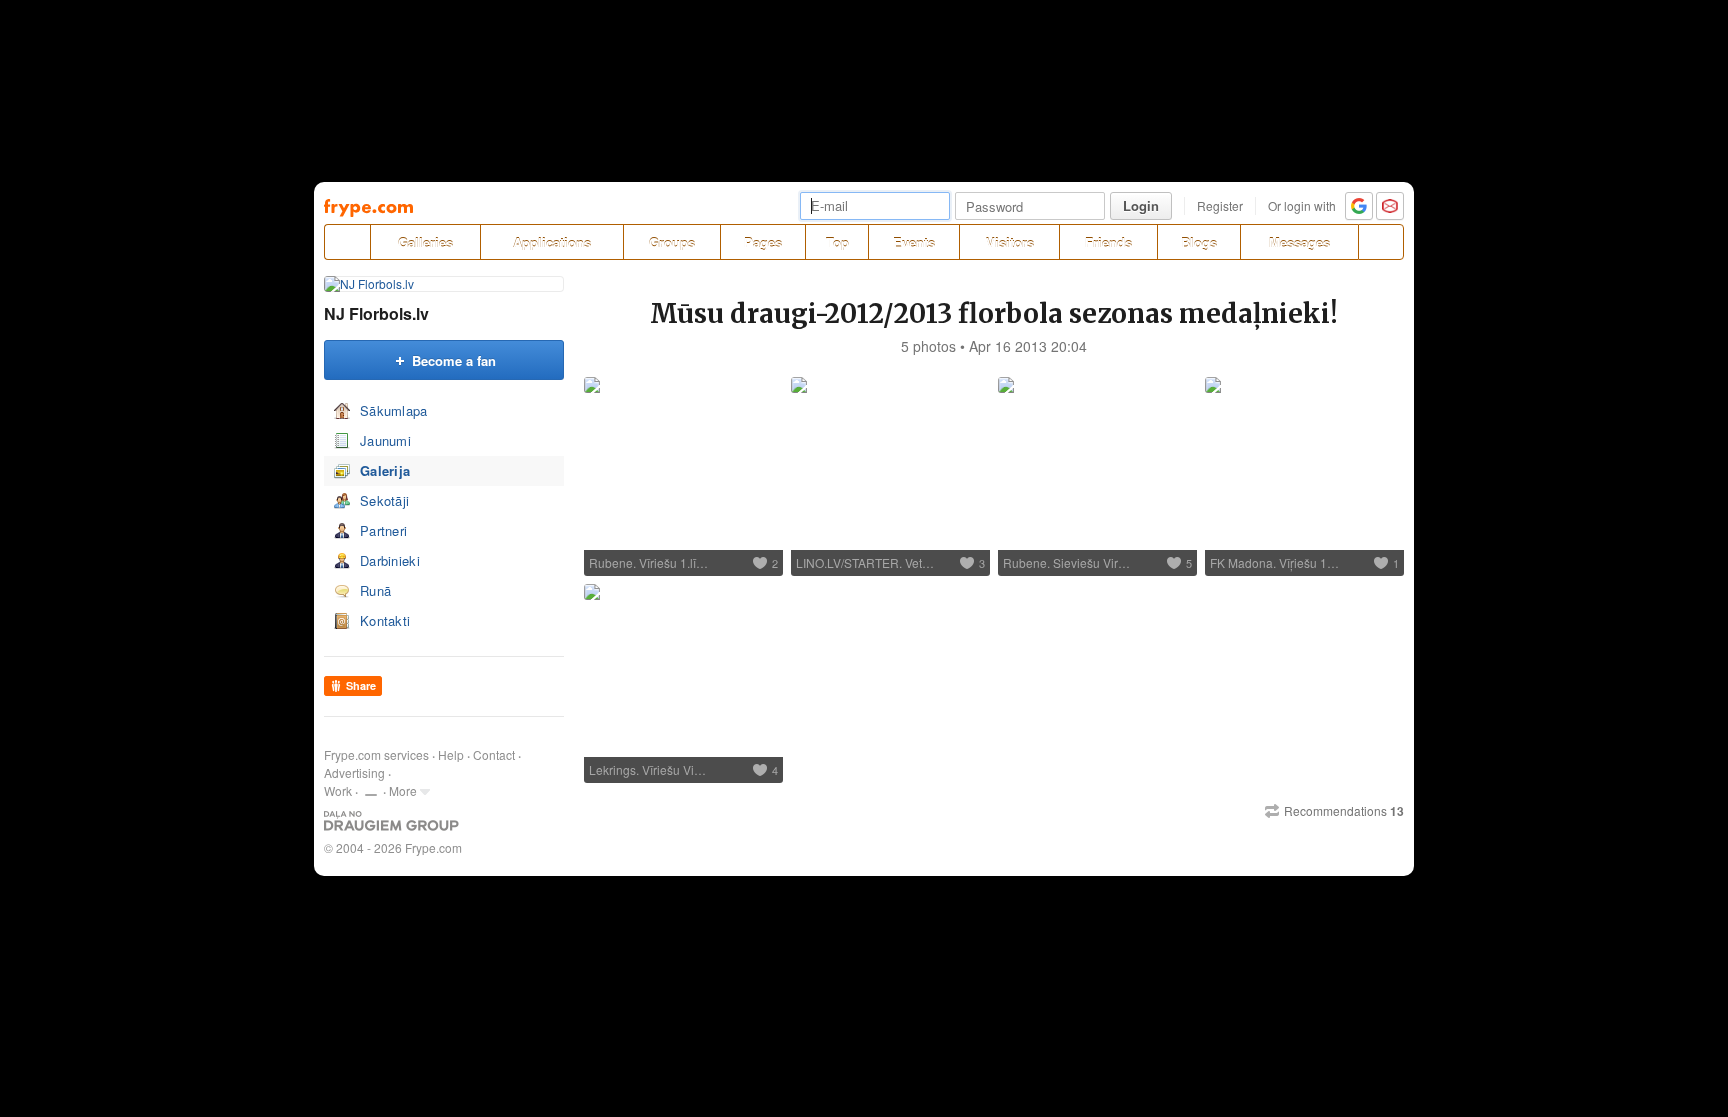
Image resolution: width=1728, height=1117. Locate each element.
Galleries (425, 242)
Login (1141, 205)
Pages (763, 242)
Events (914, 242)
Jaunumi (385, 440)
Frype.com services (376, 754)
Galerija (385, 470)
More (403, 790)
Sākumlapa (394, 410)
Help (451, 754)
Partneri (383, 530)
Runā (375, 590)
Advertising (354, 772)
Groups (672, 242)
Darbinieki (390, 560)
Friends (1108, 242)
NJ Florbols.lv (376, 313)
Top (837, 242)
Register (1220, 205)
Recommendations (1344, 811)
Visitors (1010, 242)
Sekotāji (384, 500)
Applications (552, 242)
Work (338, 790)
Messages (1299, 242)
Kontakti (385, 620)
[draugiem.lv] (347, 242)
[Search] (1381, 242)
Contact (494, 754)
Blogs (1199, 242)
